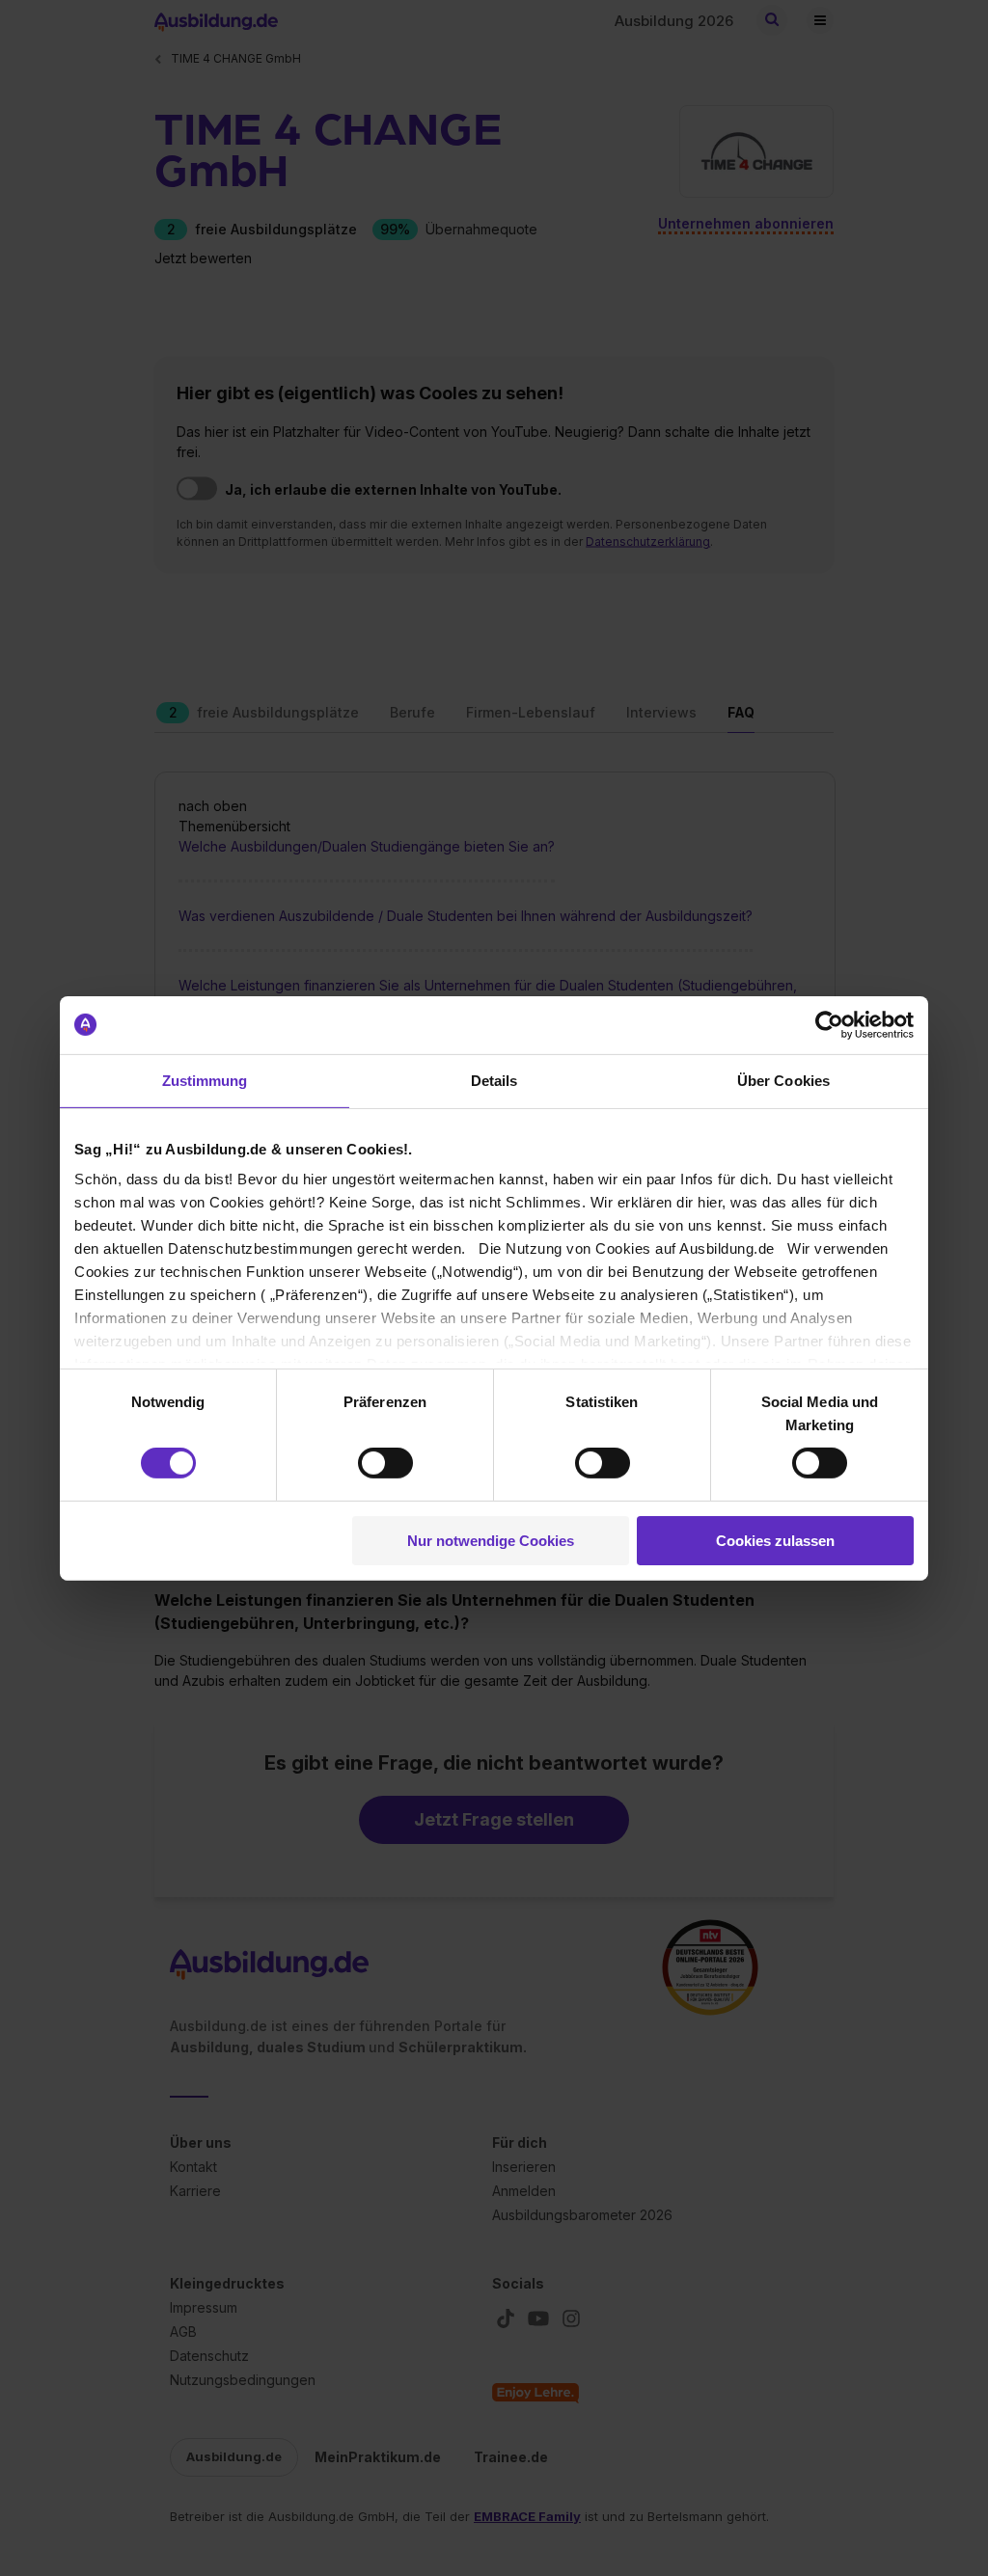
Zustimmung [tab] (205, 1080)
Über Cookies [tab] (783, 1080)
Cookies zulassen (775, 1541)
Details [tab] (494, 1080)
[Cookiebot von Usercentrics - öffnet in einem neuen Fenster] (829, 1024)
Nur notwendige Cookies (491, 1541)
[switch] (385, 1463)
